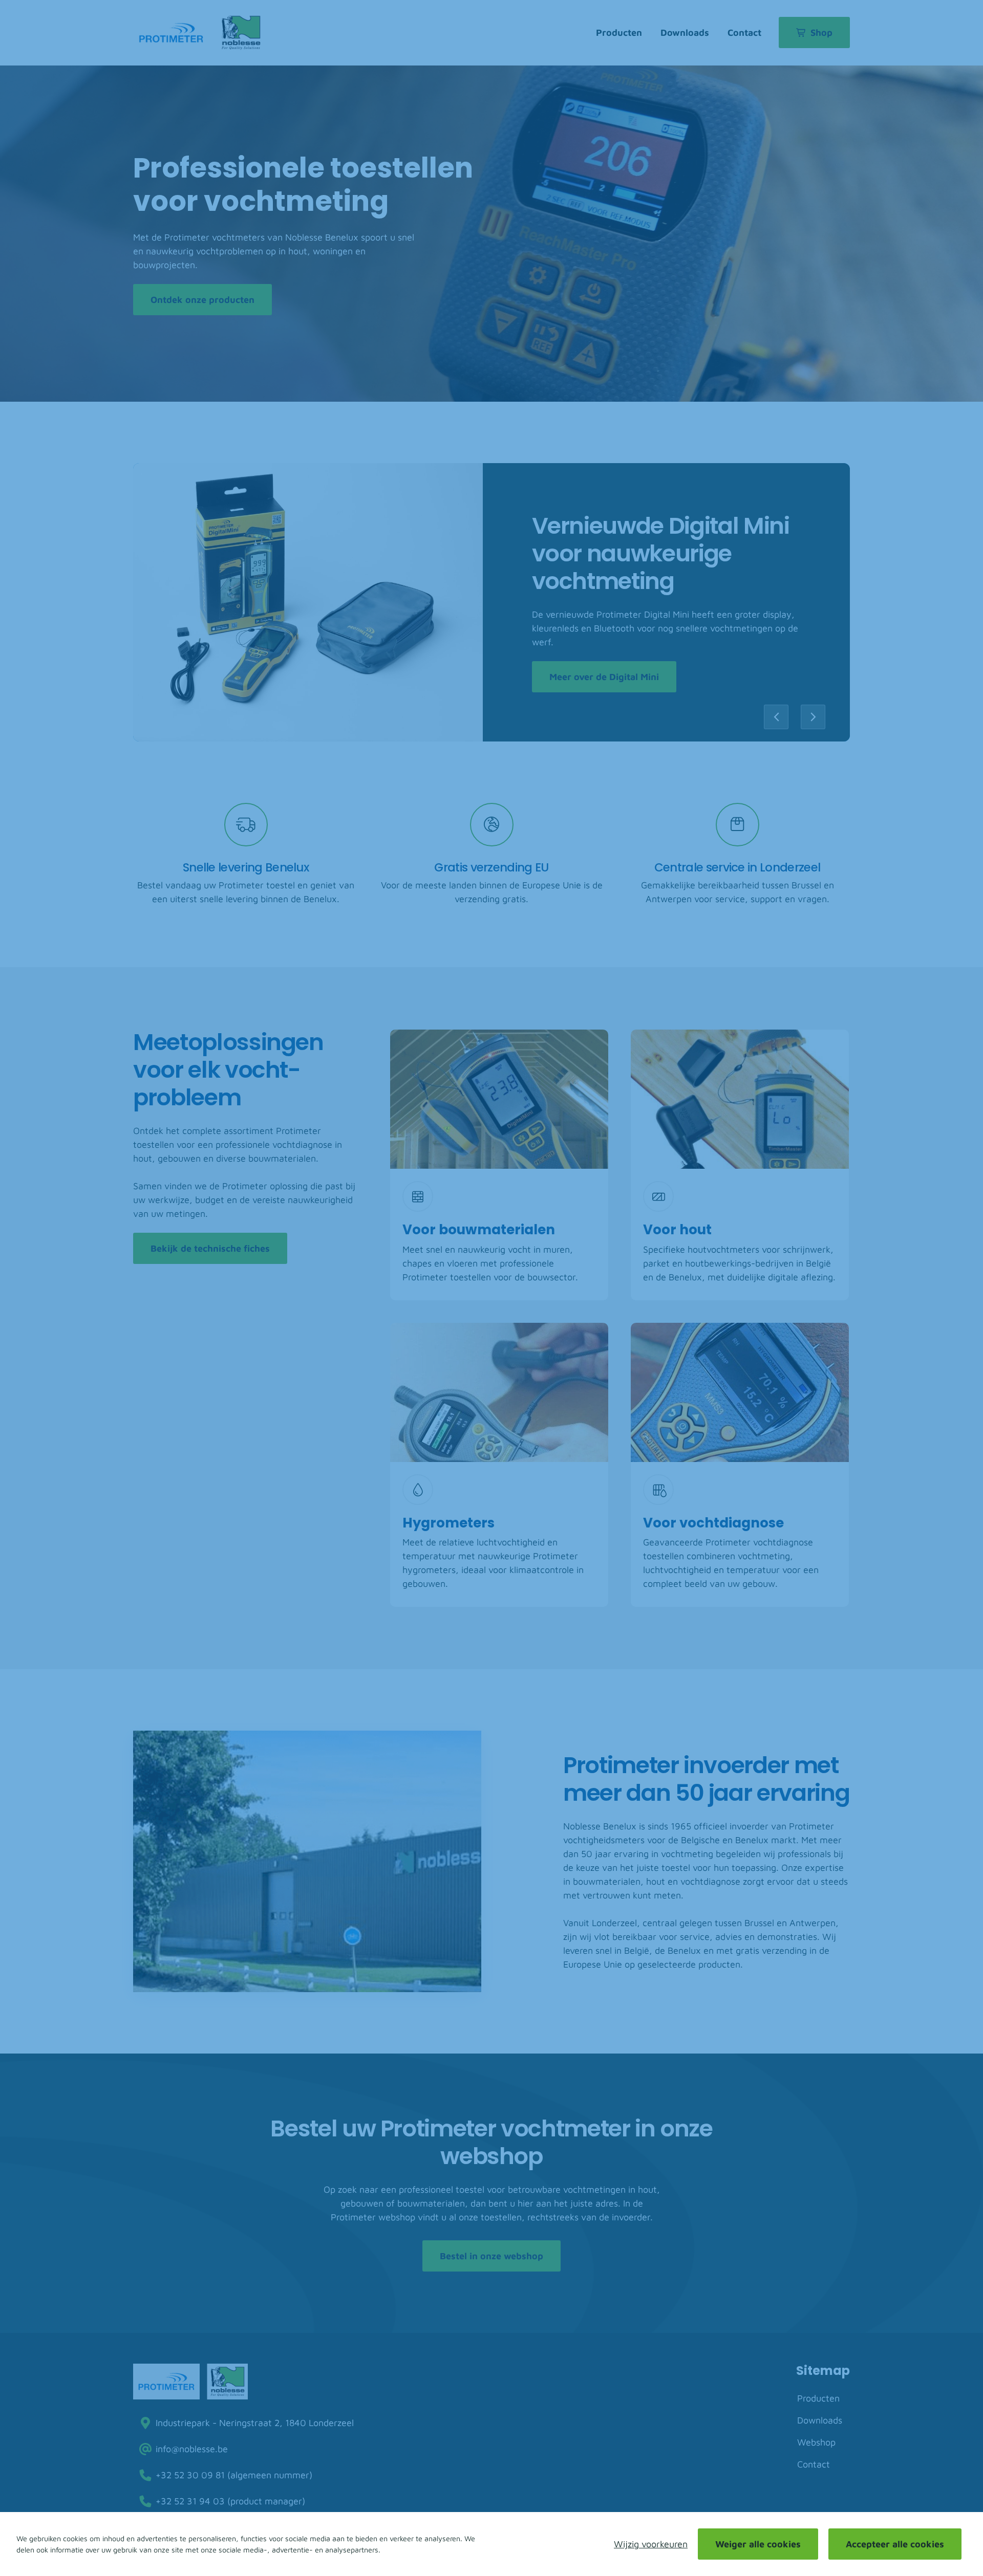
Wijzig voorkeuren (651, 2544)
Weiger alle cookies (758, 2544)
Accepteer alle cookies (895, 2544)
